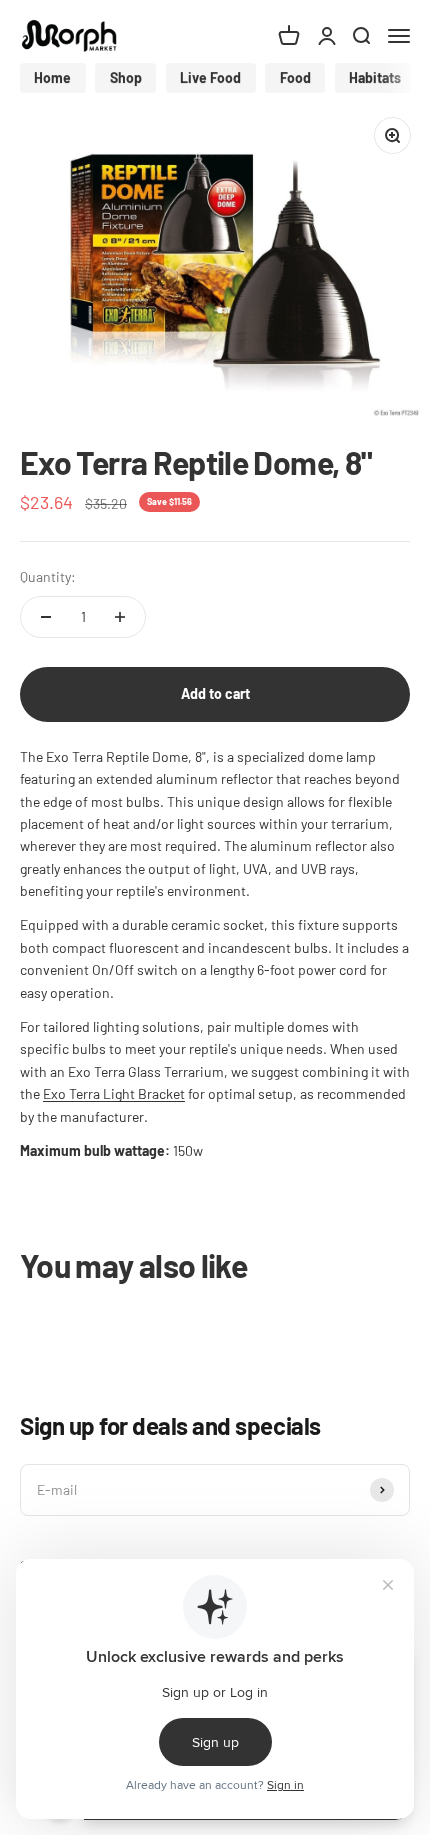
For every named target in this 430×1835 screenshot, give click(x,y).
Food (295, 77)
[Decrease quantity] (46, 617)
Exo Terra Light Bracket (114, 1093)
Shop (126, 77)
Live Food (210, 77)
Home (52, 77)
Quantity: (48, 576)
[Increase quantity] (120, 617)
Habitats (375, 77)
